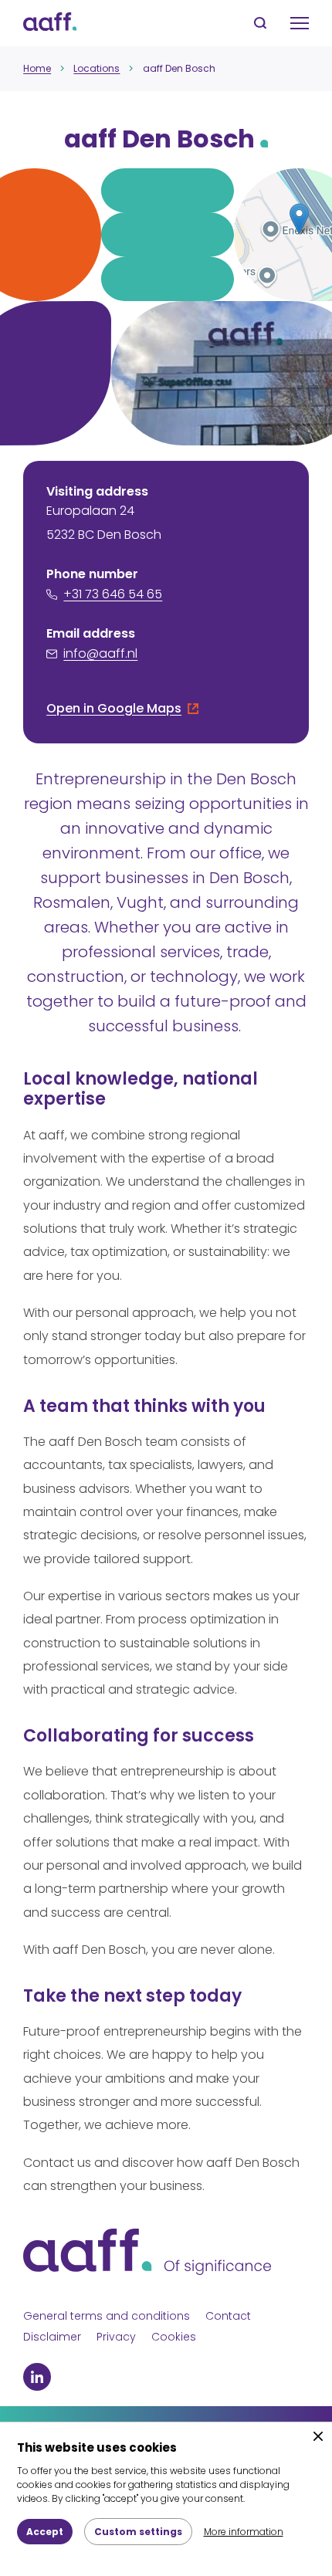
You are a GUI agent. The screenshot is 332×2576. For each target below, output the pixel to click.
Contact (228, 2316)
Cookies (174, 2337)
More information (244, 2532)
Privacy (116, 2337)
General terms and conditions (107, 2316)
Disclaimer (52, 2337)
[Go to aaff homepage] (50, 23)
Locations (97, 68)
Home (37, 68)
